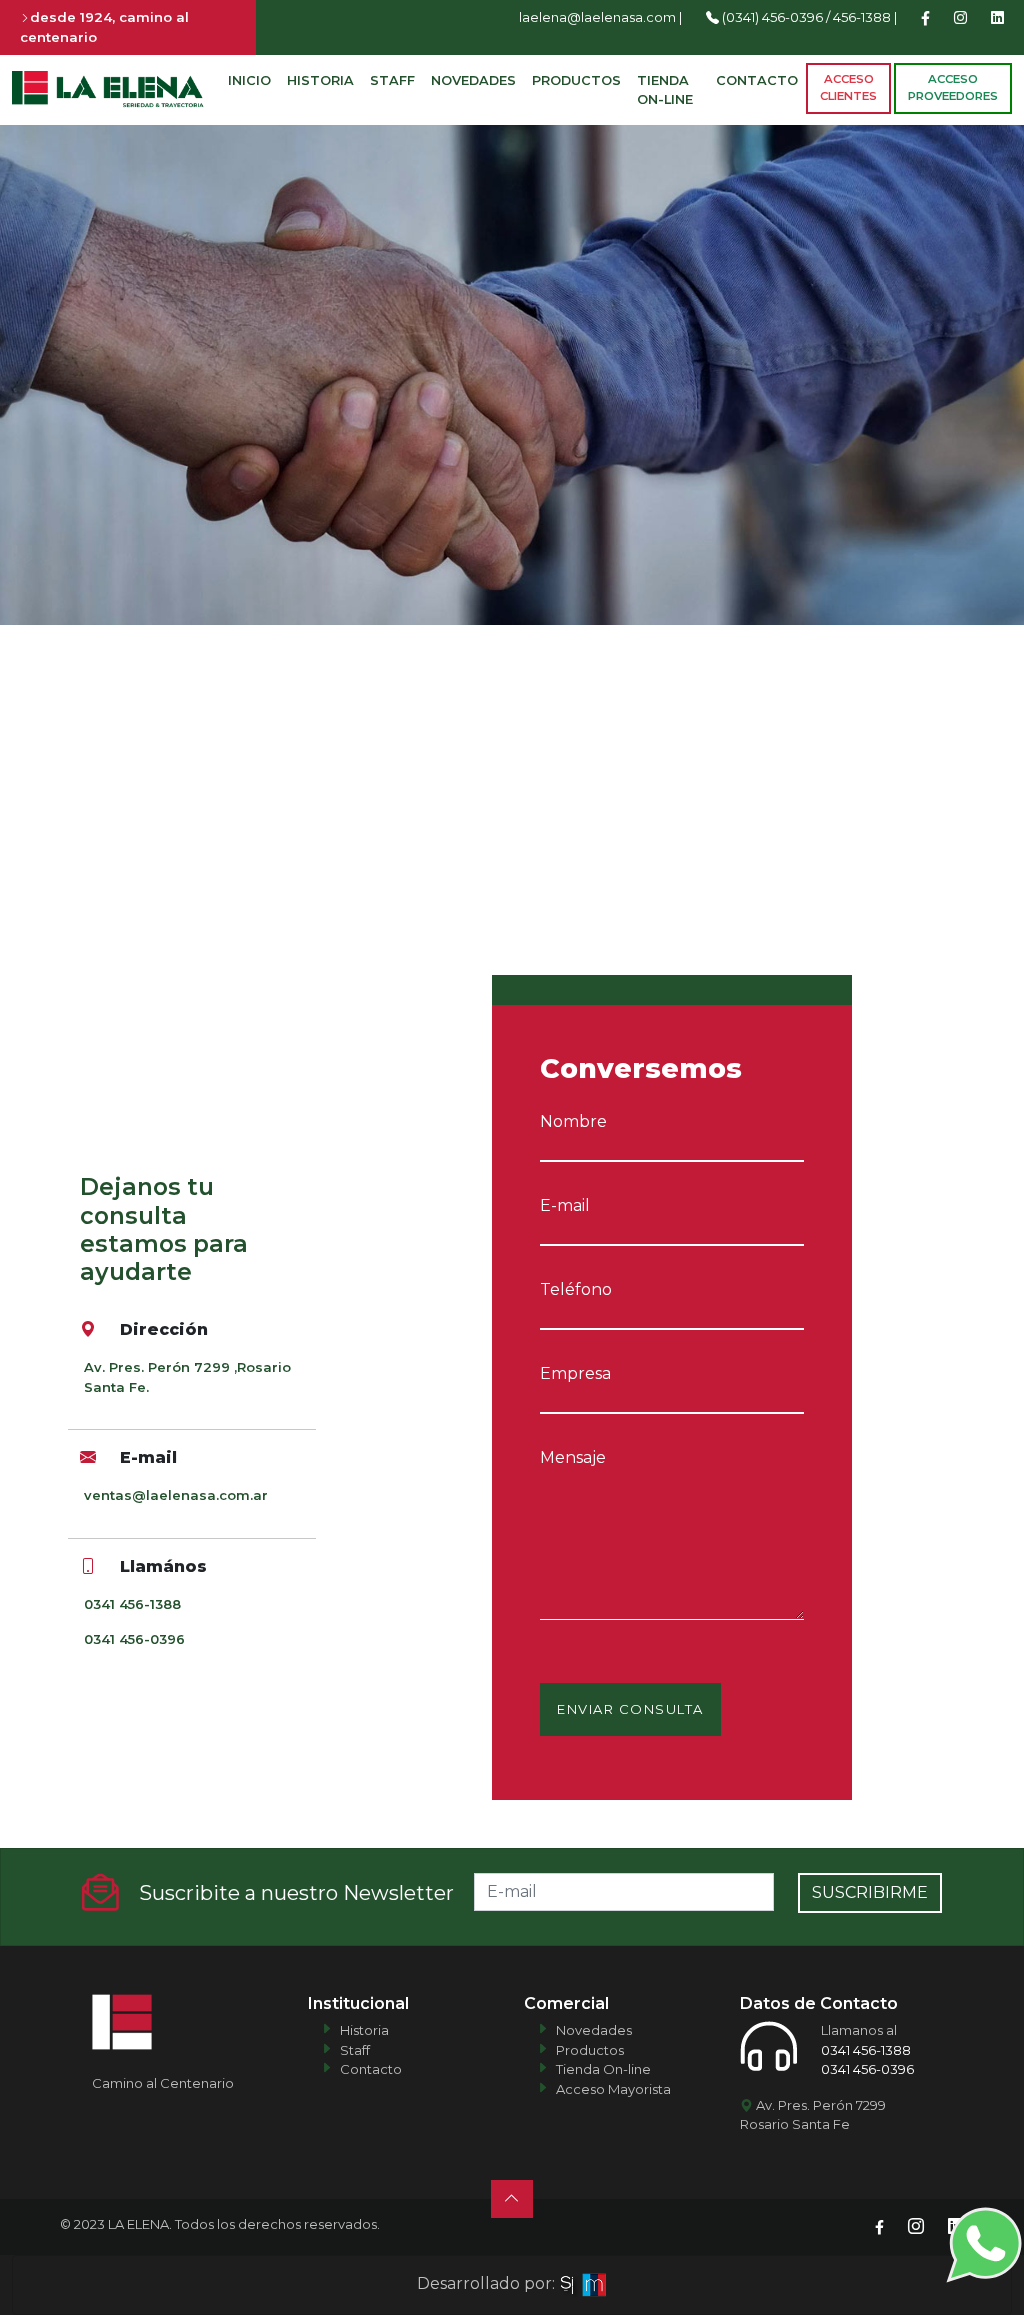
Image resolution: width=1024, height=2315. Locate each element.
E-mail (565, 1205)
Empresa (575, 1373)
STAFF (392, 80)
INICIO (249, 80)
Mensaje (573, 1457)
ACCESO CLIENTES (848, 87)
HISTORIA (320, 80)
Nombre (573, 1121)
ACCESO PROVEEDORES (953, 87)
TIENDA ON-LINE (665, 90)
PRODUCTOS (576, 80)
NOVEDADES (473, 80)
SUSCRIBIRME (870, 1892)
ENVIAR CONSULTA (630, 1709)
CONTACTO (757, 80)
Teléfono (576, 1289)
